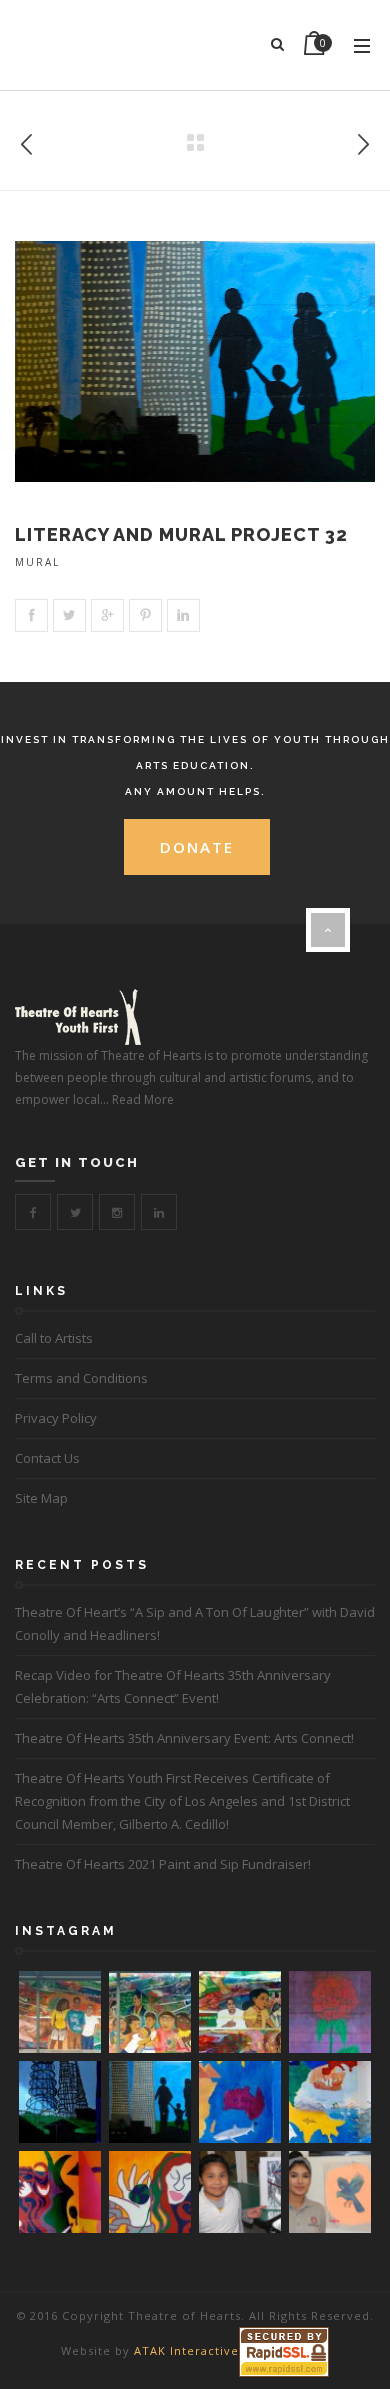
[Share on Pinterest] (145, 615)
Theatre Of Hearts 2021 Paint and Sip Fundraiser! (163, 1864)
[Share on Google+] (107, 615)
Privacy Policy (56, 1418)
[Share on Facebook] (31, 615)
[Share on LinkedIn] (183, 615)
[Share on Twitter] (69, 615)
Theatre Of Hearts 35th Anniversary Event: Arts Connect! (184, 1738)
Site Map (41, 1498)
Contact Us (47, 1458)
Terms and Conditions (81, 1378)
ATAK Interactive (186, 2350)
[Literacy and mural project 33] (27, 140)
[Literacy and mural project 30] (363, 140)
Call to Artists (54, 1338)
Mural (37, 562)
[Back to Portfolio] (195, 143)
